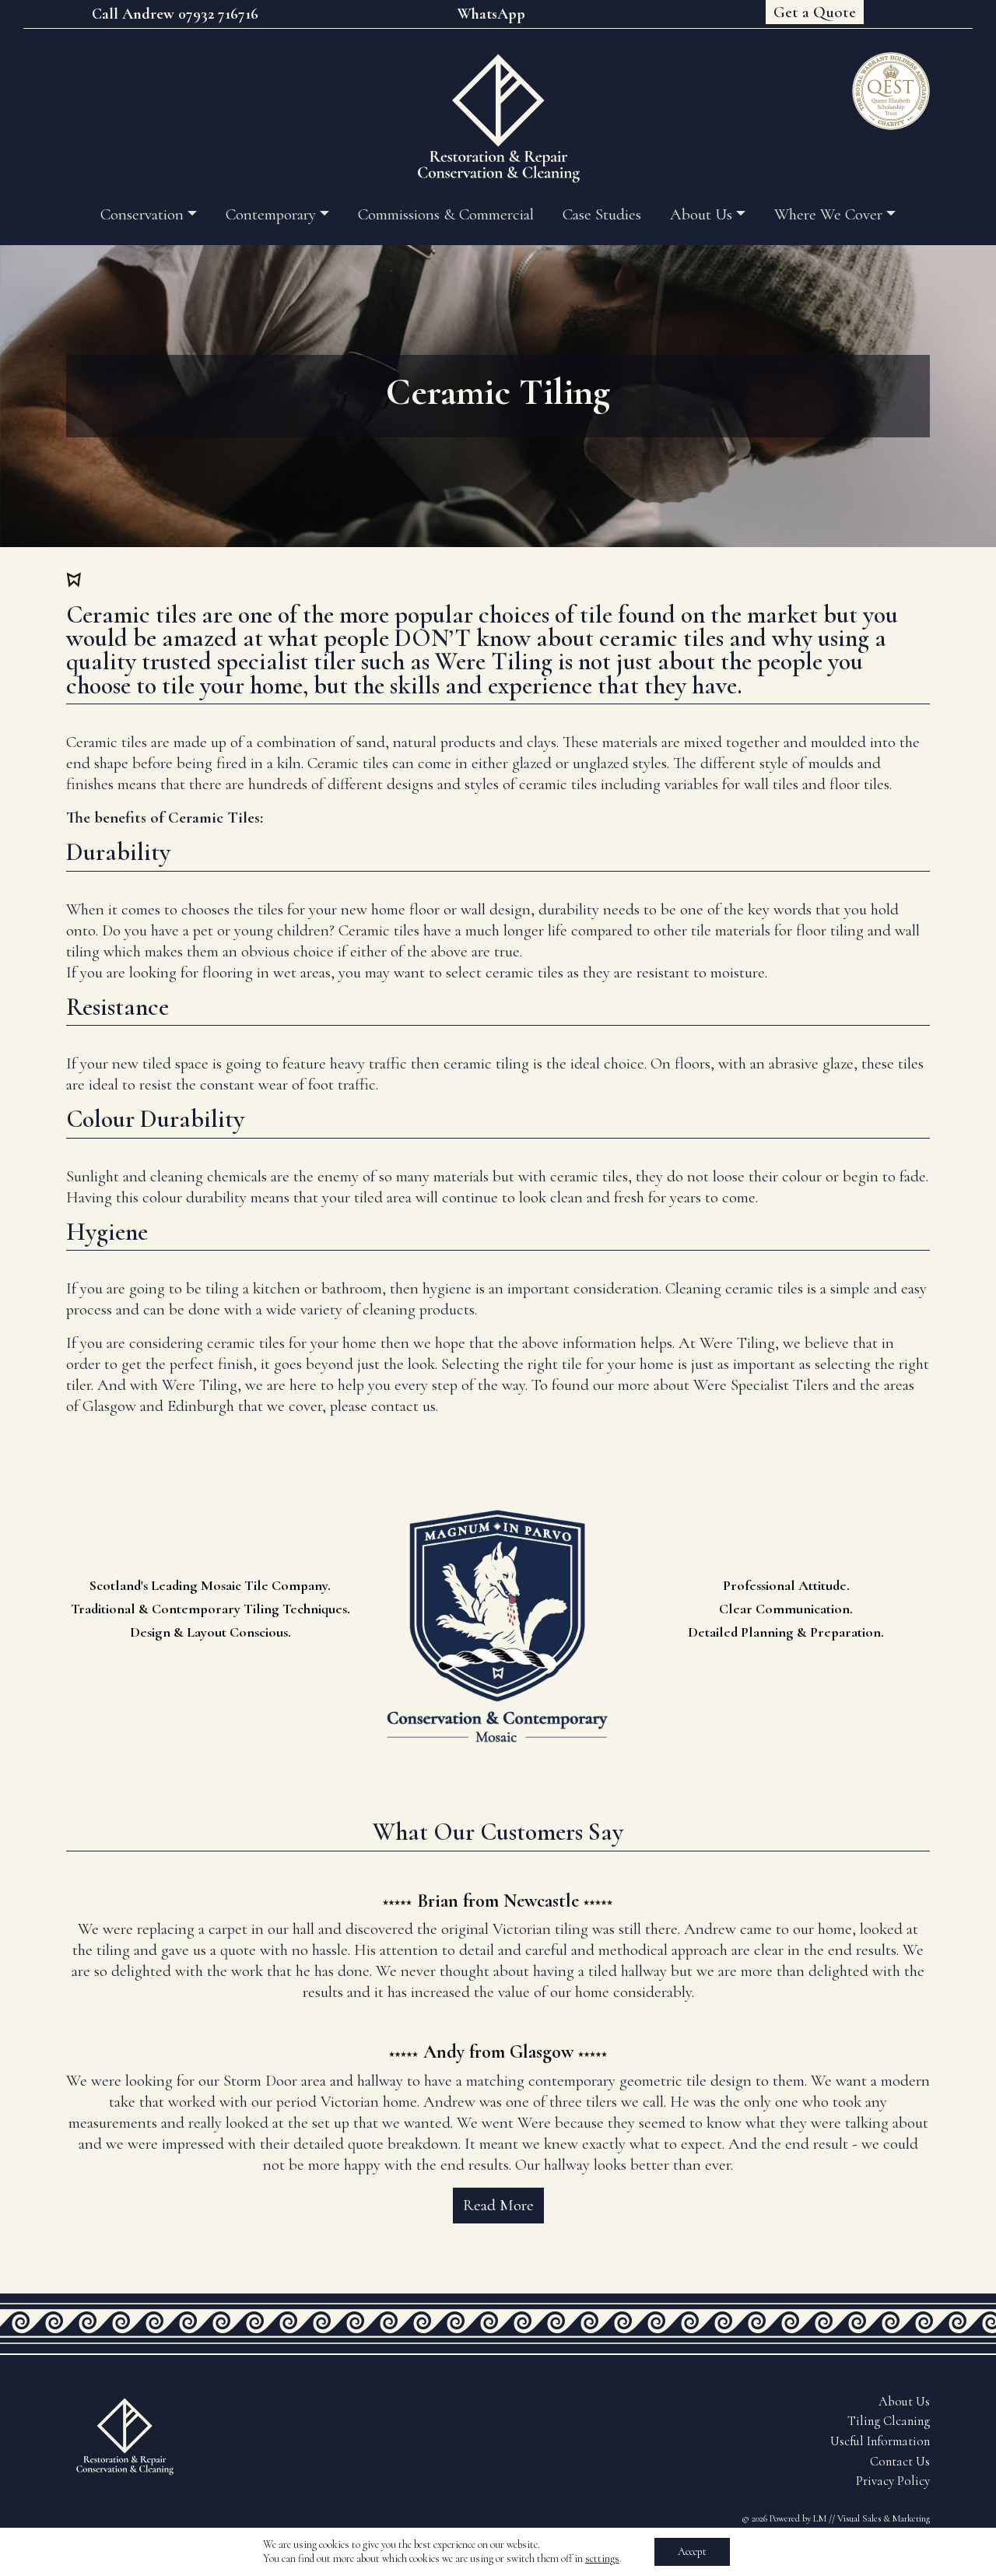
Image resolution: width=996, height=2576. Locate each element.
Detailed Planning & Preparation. (786, 1632)
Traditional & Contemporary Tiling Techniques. (210, 1609)
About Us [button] (701, 214)
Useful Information (880, 2441)
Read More (498, 2205)
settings (602, 2558)
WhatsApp (491, 14)
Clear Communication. (786, 1609)
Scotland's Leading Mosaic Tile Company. (210, 1585)
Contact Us (900, 2462)
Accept (692, 2551)
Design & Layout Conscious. (210, 1632)
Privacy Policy (893, 2481)
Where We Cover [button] (828, 214)
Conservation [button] (142, 214)
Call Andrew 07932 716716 (175, 14)
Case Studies (602, 214)
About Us (904, 2402)
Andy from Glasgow (498, 2052)
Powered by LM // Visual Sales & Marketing (850, 2518)
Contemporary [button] (271, 214)
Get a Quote (815, 12)
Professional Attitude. (786, 1585)
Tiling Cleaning (889, 2421)
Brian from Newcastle (498, 1901)
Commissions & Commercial (446, 214)
